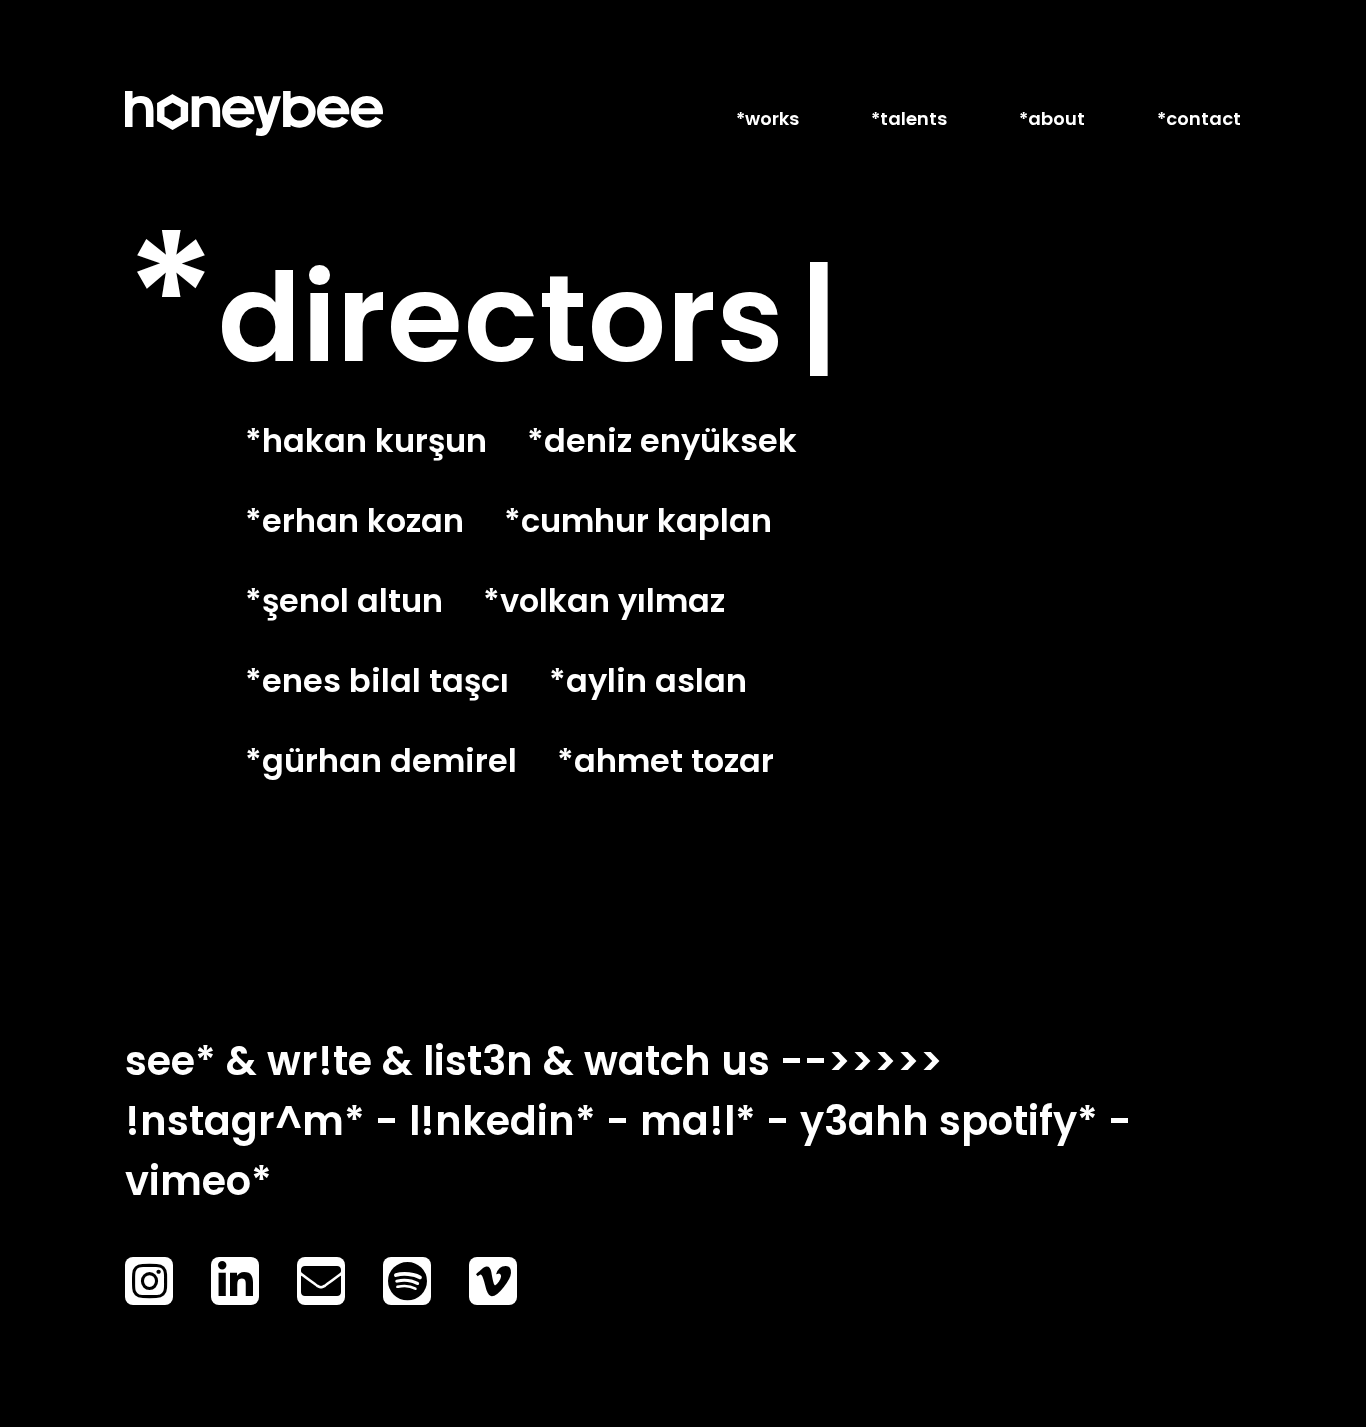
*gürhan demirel (381, 760)
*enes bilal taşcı (377, 680)
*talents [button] (909, 118)
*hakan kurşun (366, 440)
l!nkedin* (502, 1121)
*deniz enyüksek (662, 440)
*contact (1199, 118)
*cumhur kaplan (638, 520)
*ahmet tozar (665, 760)
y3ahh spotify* (949, 1121)
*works (767, 118)
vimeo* (198, 1181)
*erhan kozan (354, 520)
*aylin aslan (648, 680)
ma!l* (698, 1121)
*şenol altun (344, 600)
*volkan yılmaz (604, 600)
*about (1052, 118)
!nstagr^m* (245, 1121)
